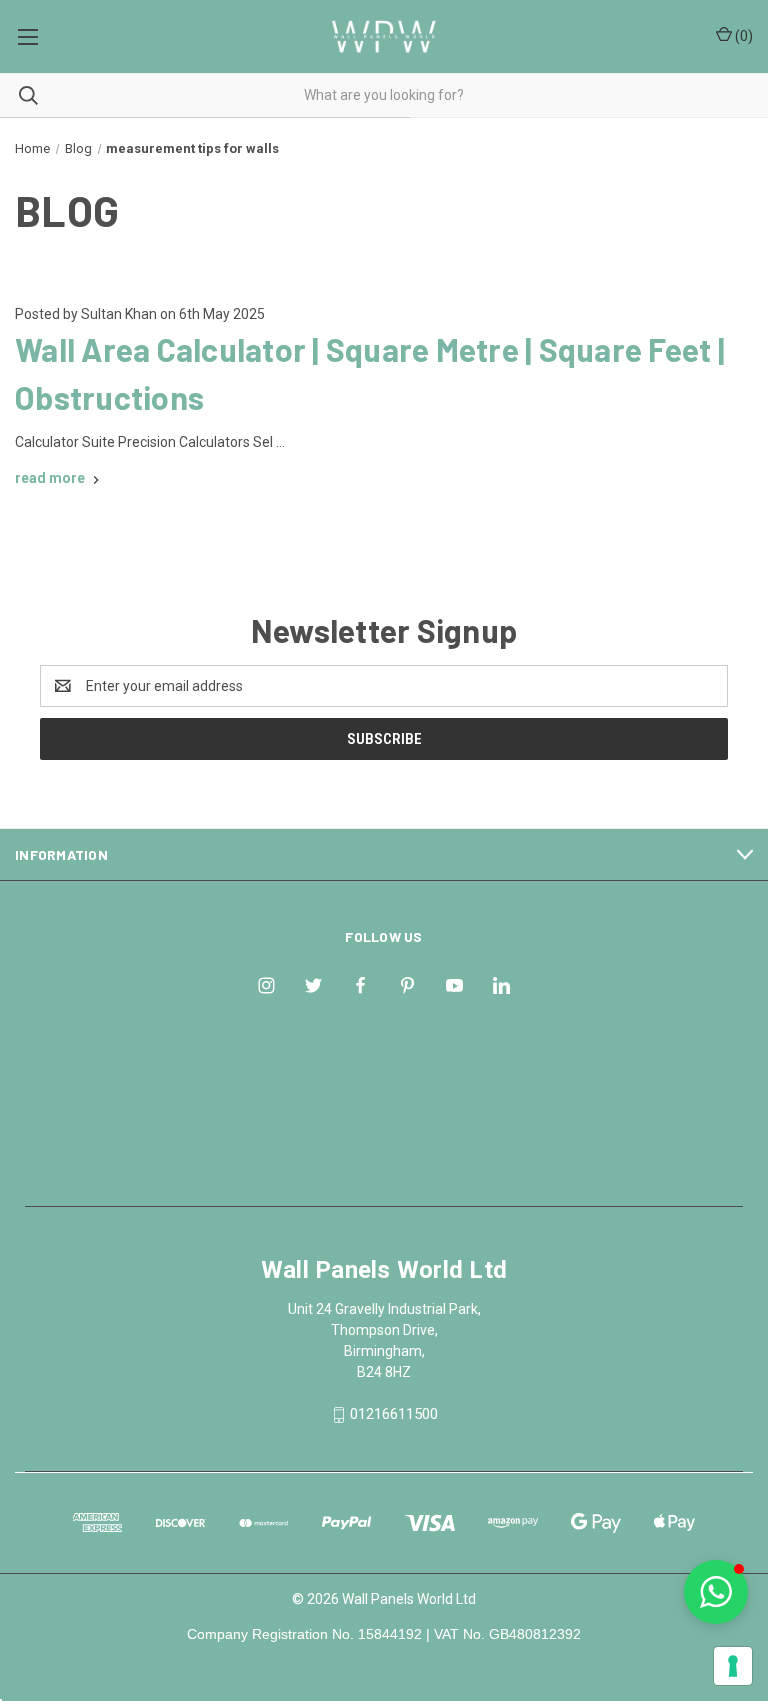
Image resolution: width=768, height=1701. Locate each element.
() (742, 36)
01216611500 (394, 1414)
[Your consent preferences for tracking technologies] (733, 1666)
